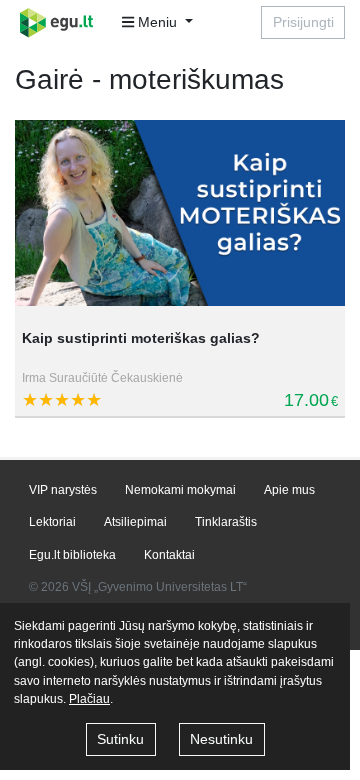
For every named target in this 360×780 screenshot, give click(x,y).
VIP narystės (63, 490)
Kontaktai (169, 555)
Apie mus (289, 490)
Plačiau (89, 699)
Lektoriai (52, 522)
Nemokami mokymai (180, 490)
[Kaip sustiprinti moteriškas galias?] (180, 213)
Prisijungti (303, 22)
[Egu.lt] (63, 22)
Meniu (157, 22)
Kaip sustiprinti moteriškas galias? (141, 338)
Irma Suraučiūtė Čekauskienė (102, 378)
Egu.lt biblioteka (72, 555)
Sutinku (120, 739)
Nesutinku (221, 739)
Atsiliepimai (135, 522)
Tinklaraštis (226, 522)
